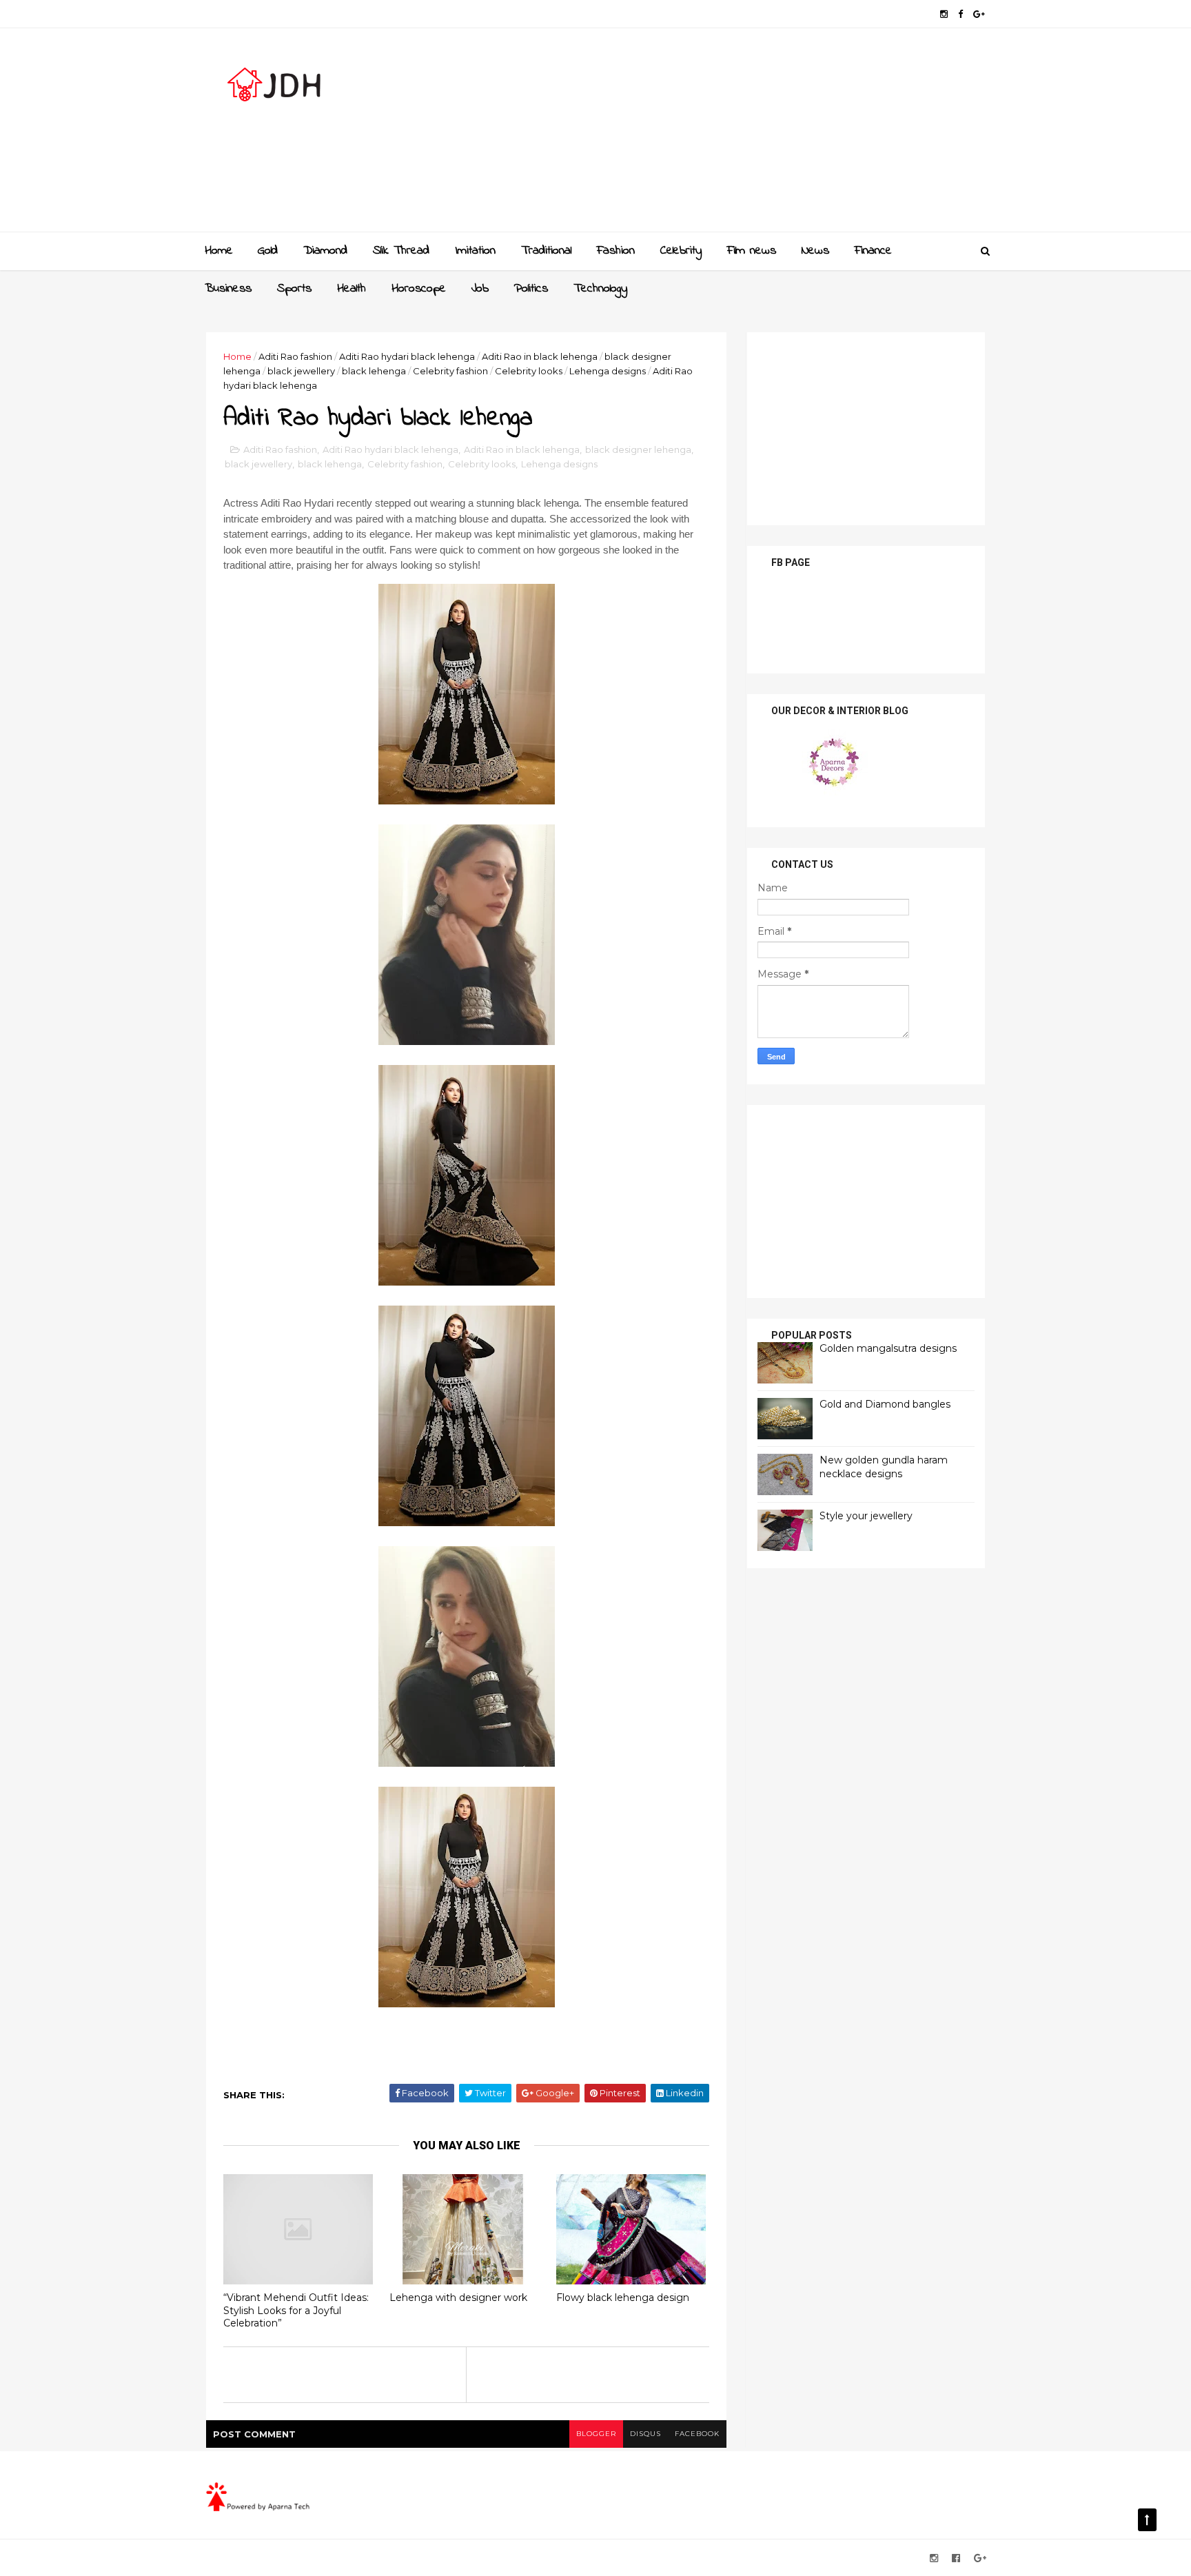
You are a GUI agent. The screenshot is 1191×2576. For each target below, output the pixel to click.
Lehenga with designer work (458, 2298)
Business (228, 289)
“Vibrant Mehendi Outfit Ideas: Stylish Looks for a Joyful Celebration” (296, 2310)
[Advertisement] (734, 135)
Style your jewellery (866, 1516)
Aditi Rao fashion (295, 356)
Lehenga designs (608, 371)
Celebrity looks (529, 371)
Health (352, 289)
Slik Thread (401, 251)
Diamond (325, 251)
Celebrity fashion (450, 371)
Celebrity (681, 251)
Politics (531, 289)
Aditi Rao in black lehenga (540, 356)
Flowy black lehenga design (623, 2298)
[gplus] (979, 14)
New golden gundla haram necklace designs (884, 1467)
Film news (752, 251)
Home (219, 251)
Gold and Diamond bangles (885, 1404)
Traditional (546, 251)
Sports (294, 289)
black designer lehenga (638, 449)
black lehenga (374, 371)
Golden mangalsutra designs (888, 1348)
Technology (600, 289)
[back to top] (1147, 2520)
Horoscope (419, 289)
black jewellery (301, 371)
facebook (697, 2434)
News (815, 251)
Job (480, 289)
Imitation (475, 251)
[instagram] (944, 14)
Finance (873, 251)
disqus (645, 2434)
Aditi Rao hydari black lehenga (407, 356)
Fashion (616, 251)
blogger (596, 2434)
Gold (268, 251)
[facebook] (960, 14)
